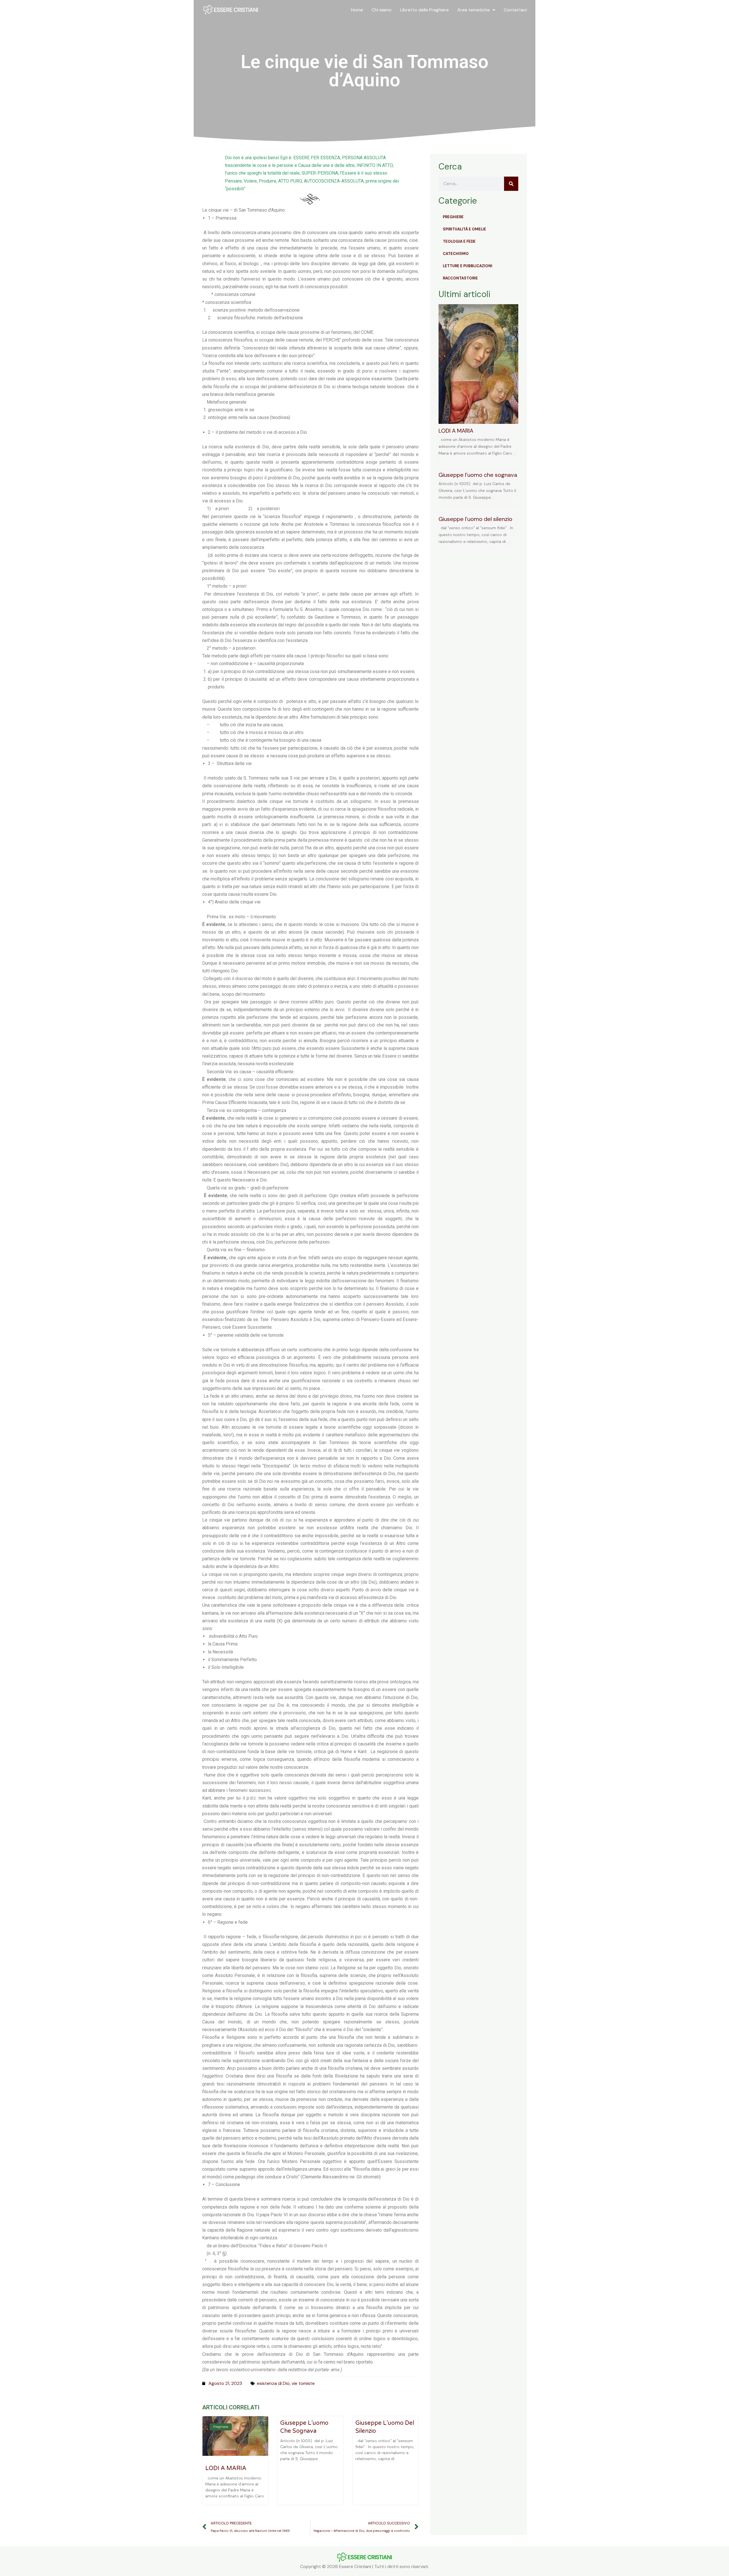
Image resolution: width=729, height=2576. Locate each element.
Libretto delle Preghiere (424, 10)
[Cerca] (511, 184)
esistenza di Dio (273, 2383)
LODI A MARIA (226, 2468)
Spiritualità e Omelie (464, 229)
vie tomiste (303, 2383)
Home (357, 10)
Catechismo (456, 254)
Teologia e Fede (459, 241)
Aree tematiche (474, 10)
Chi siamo (382, 10)
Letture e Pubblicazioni (468, 266)
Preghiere (453, 217)
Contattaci (515, 10)
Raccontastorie (460, 278)
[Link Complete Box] (478, 383)
